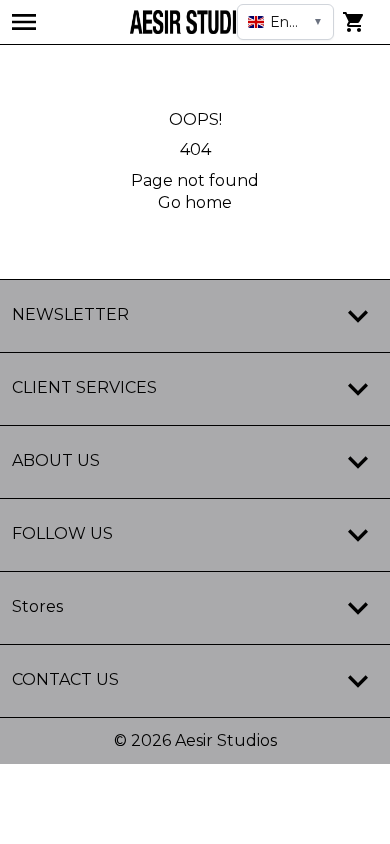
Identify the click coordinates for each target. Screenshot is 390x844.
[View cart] (354, 22)
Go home (195, 202)
